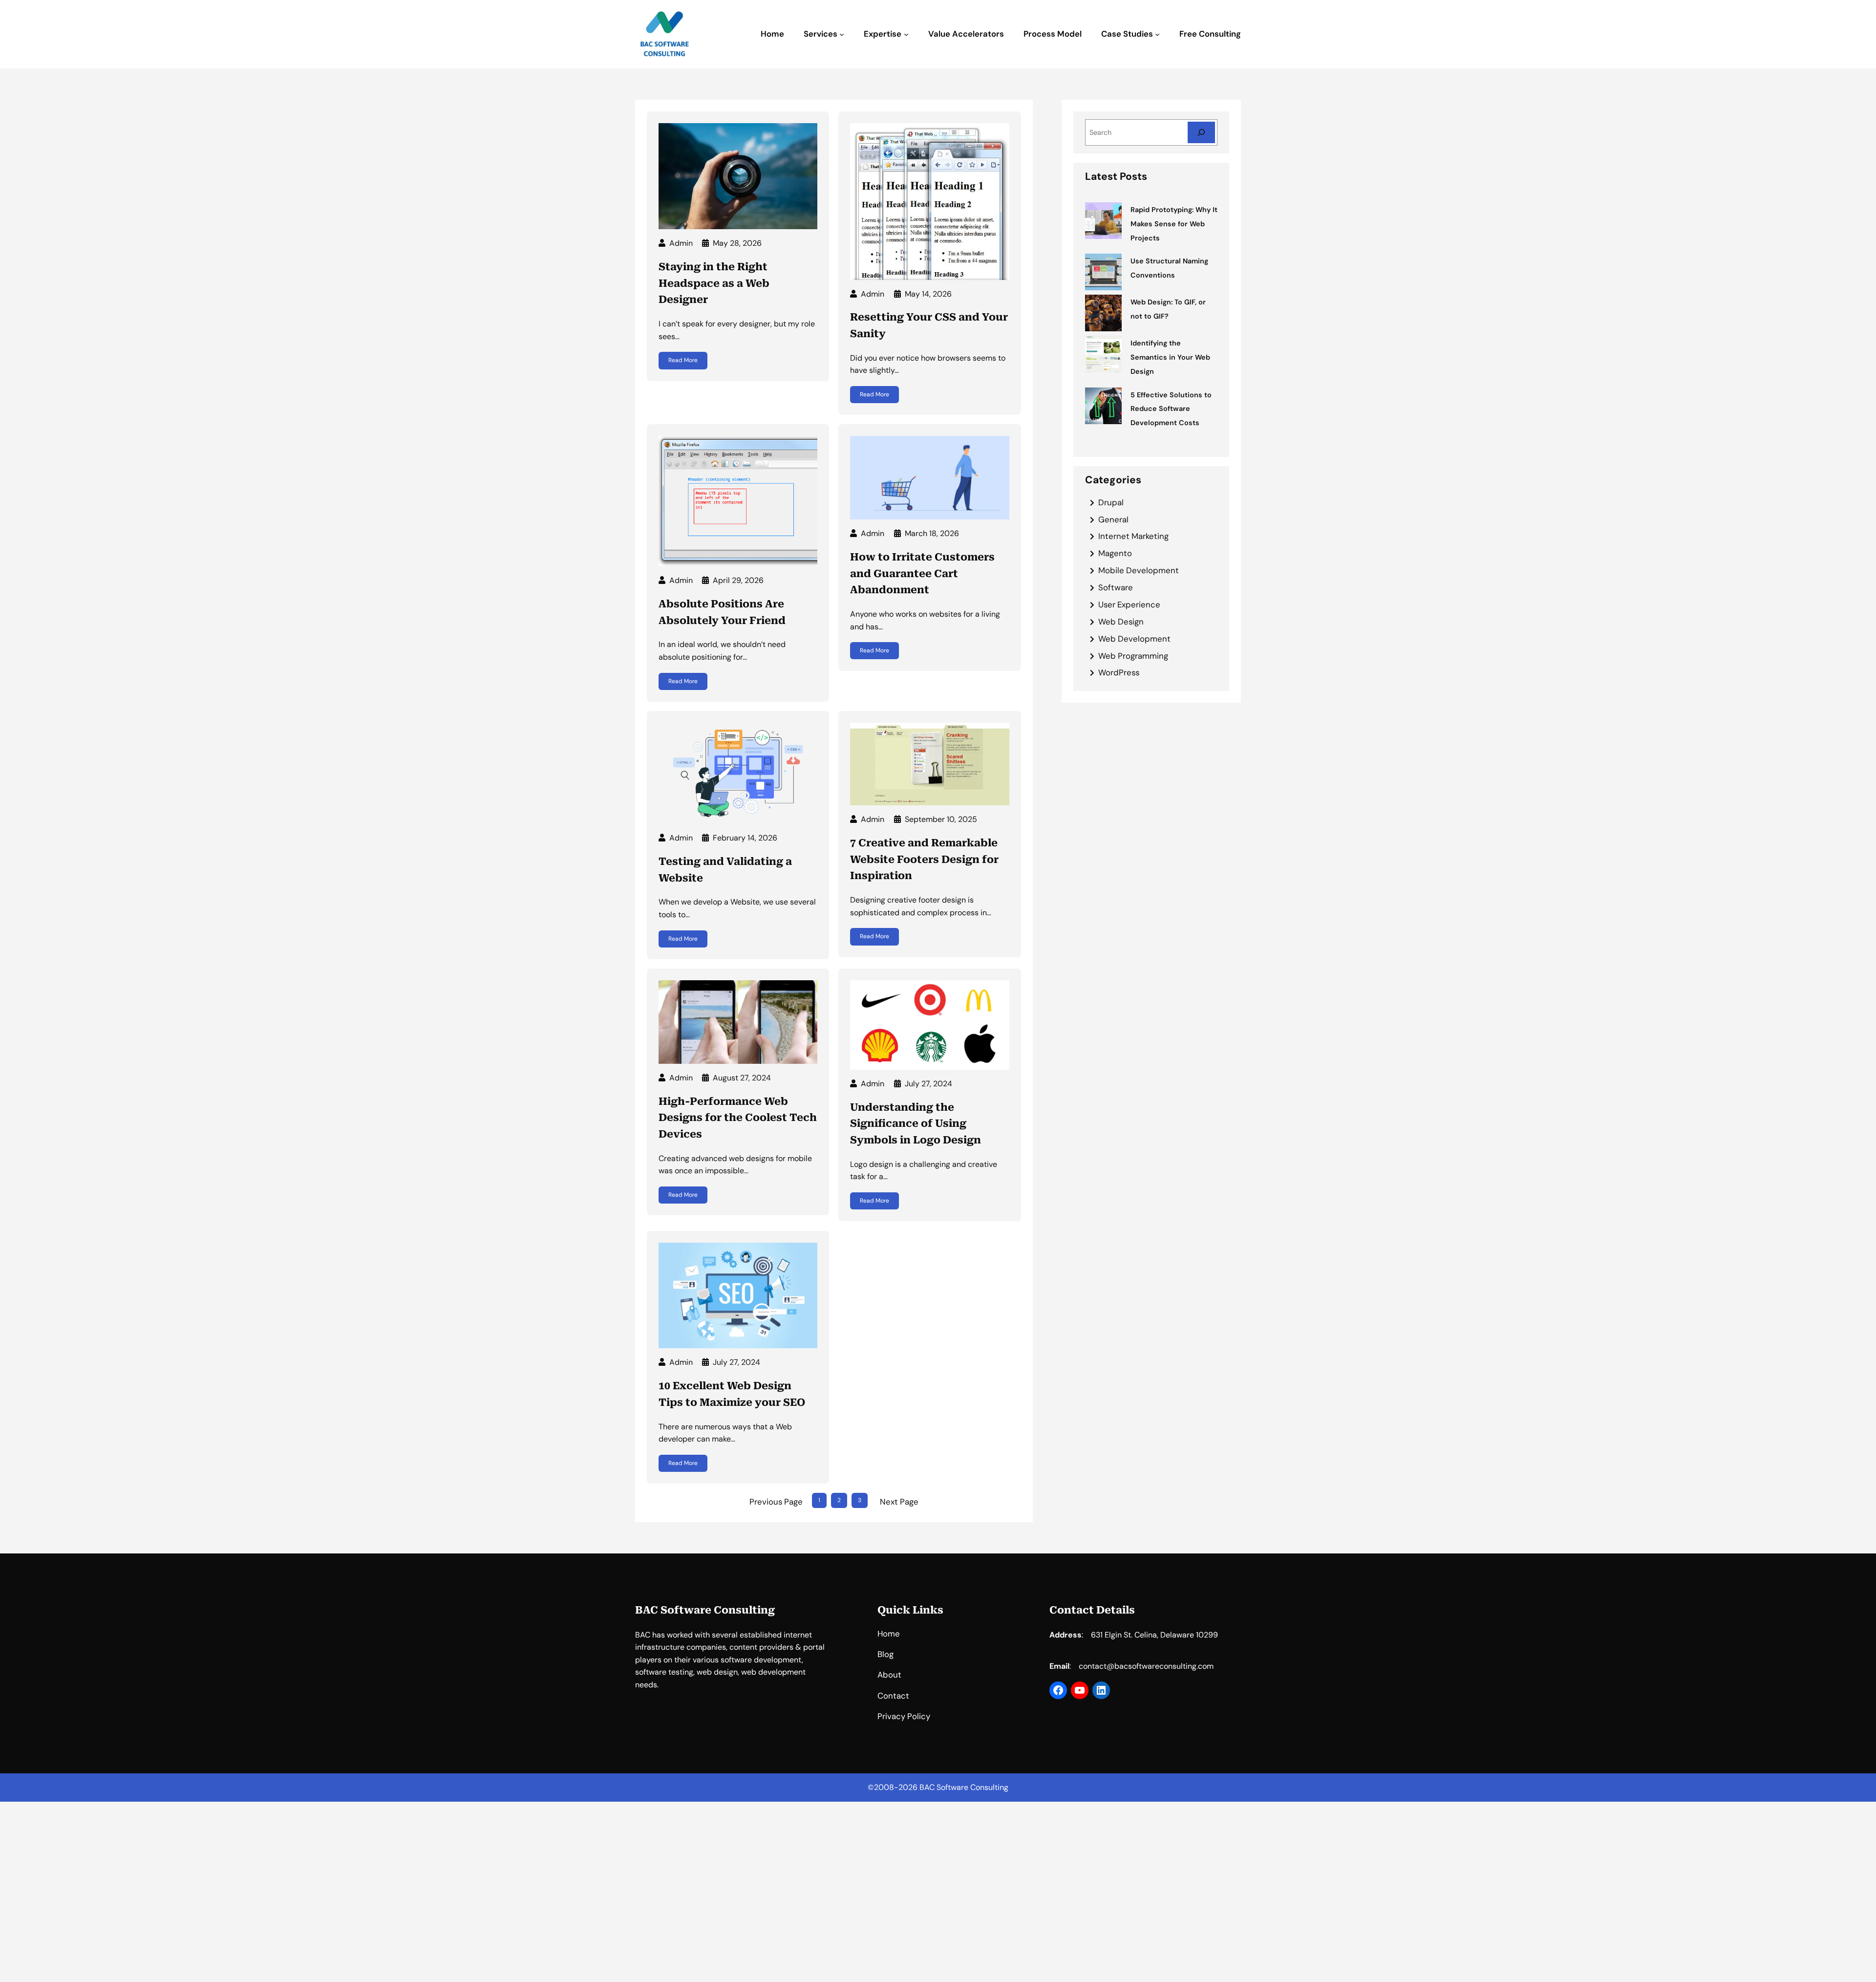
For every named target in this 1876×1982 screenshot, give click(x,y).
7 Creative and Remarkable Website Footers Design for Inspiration (924, 859)
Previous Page (776, 1502)
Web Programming (1133, 656)
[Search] (1201, 132)
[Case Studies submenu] (1157, 34)
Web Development (1134, 639)
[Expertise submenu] (906, 34)
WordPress (1119, 672)
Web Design (1121, 622)
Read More (683, 360)
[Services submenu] (842, 34)
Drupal (1111, 502)
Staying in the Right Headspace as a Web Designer (714, 283)
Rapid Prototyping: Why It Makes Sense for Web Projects (1174, 224)
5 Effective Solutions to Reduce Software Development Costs (1171, 409)
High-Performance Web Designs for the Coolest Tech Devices (738, 1118)
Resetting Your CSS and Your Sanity (929, 325)
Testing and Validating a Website (725, 870)
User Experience (1129, 604)
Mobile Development (1139, 570)
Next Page (899, 1502)
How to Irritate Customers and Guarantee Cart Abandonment (922, 573)
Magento (1115, 553)
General (1113, 519)
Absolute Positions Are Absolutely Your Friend (722, 612)
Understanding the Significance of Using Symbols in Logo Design (916, 1124)
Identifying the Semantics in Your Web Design (1170, 357)
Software (1116, 587)
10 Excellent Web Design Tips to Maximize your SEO (732, 1394)
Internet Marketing (1133, 536)
